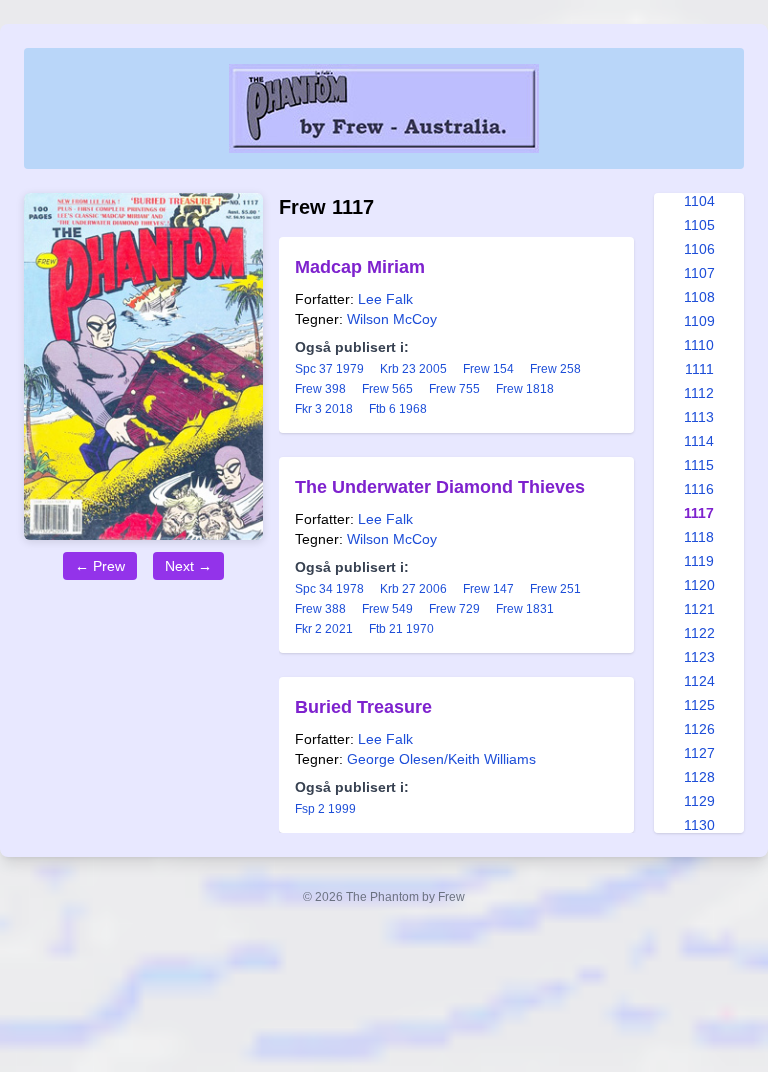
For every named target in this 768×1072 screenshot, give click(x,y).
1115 (699, 465)
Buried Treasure (363, 707)
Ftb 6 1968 (398, 409)
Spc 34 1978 (329, 589)
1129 (699, 801)
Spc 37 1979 (329, 369)
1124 (699, 681)
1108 (699, 297)
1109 (699, 321)
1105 (699, 225)
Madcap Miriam (360, 267)
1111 (699, 369)
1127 (699, 753)
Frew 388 (320, 609)
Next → (188, 566)
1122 (699, 633)
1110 (699, 345)
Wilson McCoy (392, 319)
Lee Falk (385, 299)
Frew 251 (555, 589)
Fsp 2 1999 (325, 809)
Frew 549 (387, 609)
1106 (699, 249)
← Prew (100, 566)
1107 (699, 273)
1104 (699, 201)
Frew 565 (387, 389)
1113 (699, 417)
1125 (699, 705)
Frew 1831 (525, 609)
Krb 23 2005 (413, 369)
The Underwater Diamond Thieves (440, 487)
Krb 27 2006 (413, 589)
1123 (699, 657)
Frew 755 (454, 389)
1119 (699, 561)
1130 (699, 825)
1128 (699, 777)
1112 (699, 393)
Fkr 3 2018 (324, 409)
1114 (699, 441)
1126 (699, 729)
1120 (699, 585)
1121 (699, 609)
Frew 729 (454, 609)
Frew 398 (320, 389)
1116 (699, 489)
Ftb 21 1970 (401, 629)
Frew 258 (555, 369)
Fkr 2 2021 (324, 629)
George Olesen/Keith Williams (441, 759)
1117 (699, 513)
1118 (699, 537)
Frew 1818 (525, 389)
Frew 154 (488, 369)
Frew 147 (488, 589)
